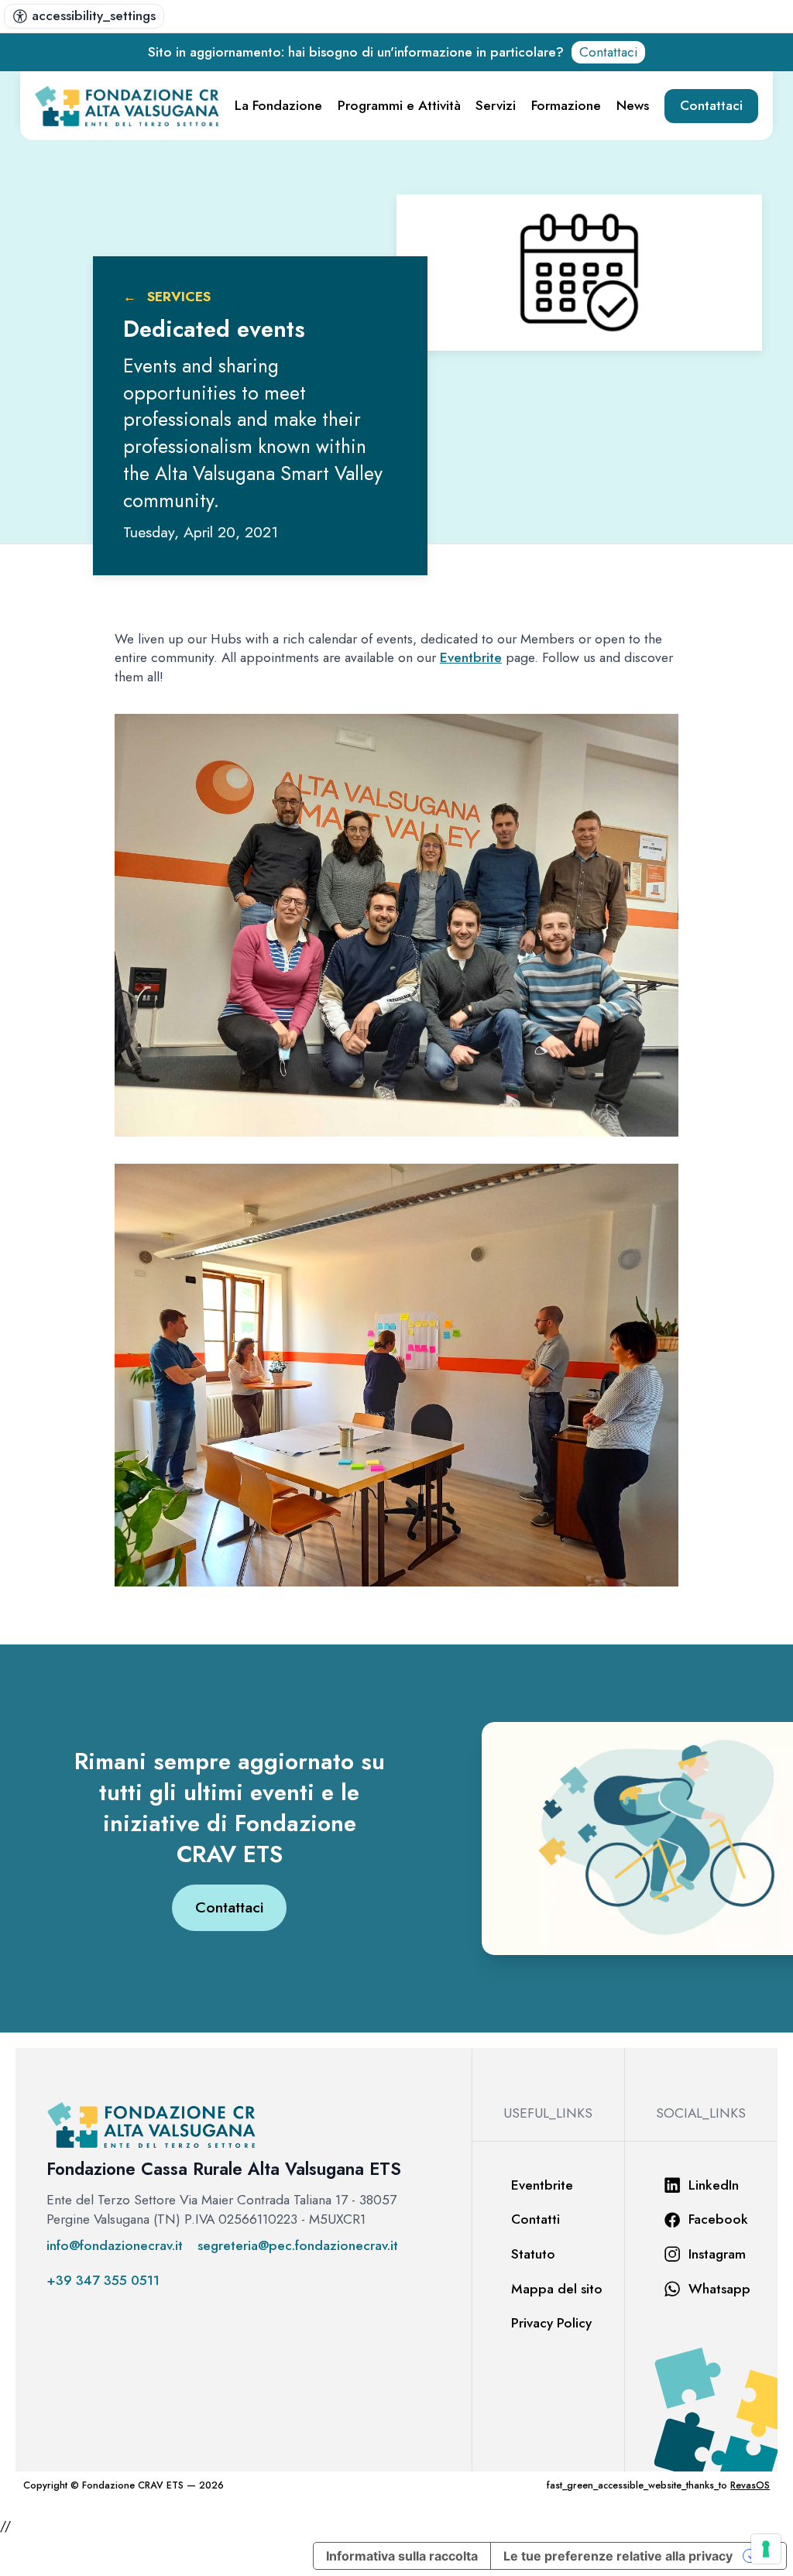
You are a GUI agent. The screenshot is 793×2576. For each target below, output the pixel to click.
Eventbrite (471, 657)
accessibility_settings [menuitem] (94, 15)
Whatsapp (719, 2289)
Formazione (566, 105)
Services (179, 297)
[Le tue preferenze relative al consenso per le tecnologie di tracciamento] (766, 2549)
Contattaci (608, 52)
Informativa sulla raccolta (402, 2556)
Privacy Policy (551, 2323)
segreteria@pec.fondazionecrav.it (298, 2246)
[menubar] (84, 16)
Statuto (533, 2254)
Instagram (717, 2254)
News (633, 105)
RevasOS (750, 2485)
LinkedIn (714, 2185)
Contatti (536, 2219)
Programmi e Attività (399, 105)
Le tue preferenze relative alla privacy (618, 2556)
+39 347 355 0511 (103, 2281)
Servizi (496, 105)
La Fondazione (278, 105)
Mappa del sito (557, 2289)
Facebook (718, 2219)
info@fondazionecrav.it (115, 2246)
